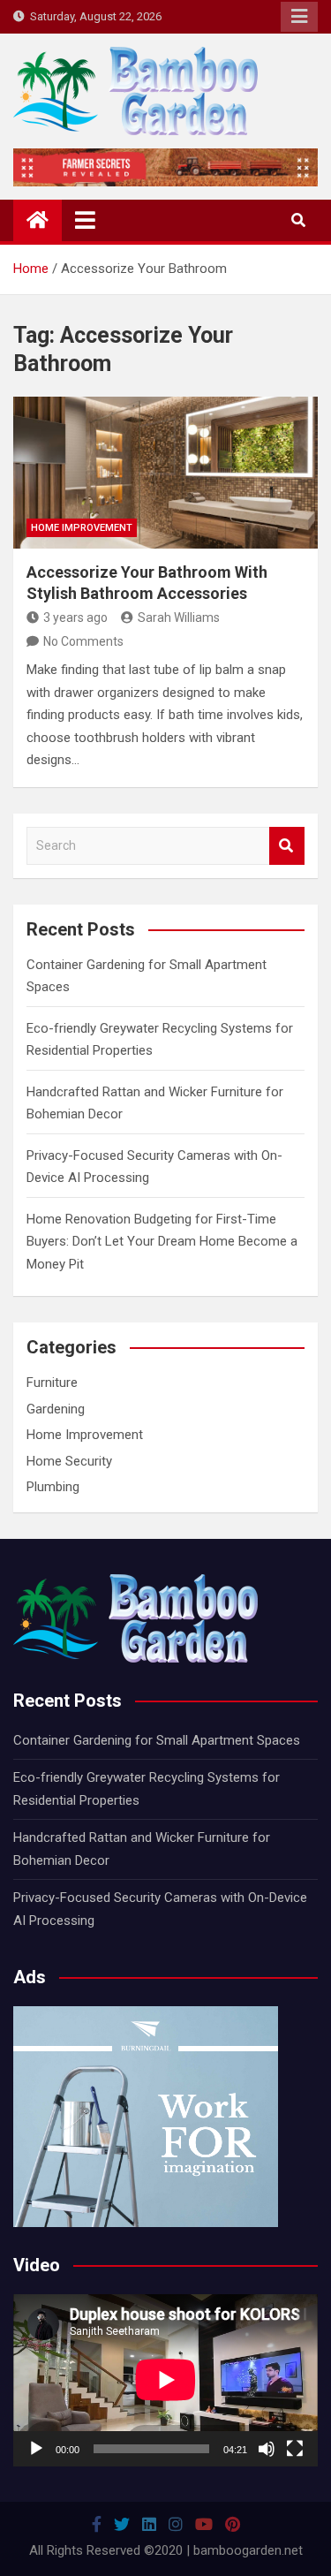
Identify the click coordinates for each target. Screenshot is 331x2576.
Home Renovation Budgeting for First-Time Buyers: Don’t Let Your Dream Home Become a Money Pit (162, 1242)
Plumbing (53, 1487)
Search (287, 846)
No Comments (83, 641)
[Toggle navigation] (85, 220)
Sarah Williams (179, 617)
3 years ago (75, 617)
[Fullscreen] (295, 2449)
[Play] (36, 2449)
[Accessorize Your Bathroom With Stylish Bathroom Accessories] (165, 473)
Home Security (69, 1461)
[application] (165, 2380)
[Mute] (267, 2449)
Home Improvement (82, 528)
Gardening (56, 1409)
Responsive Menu (299, 17)
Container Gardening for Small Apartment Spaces (157, 1740)
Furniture (52, 1383)
